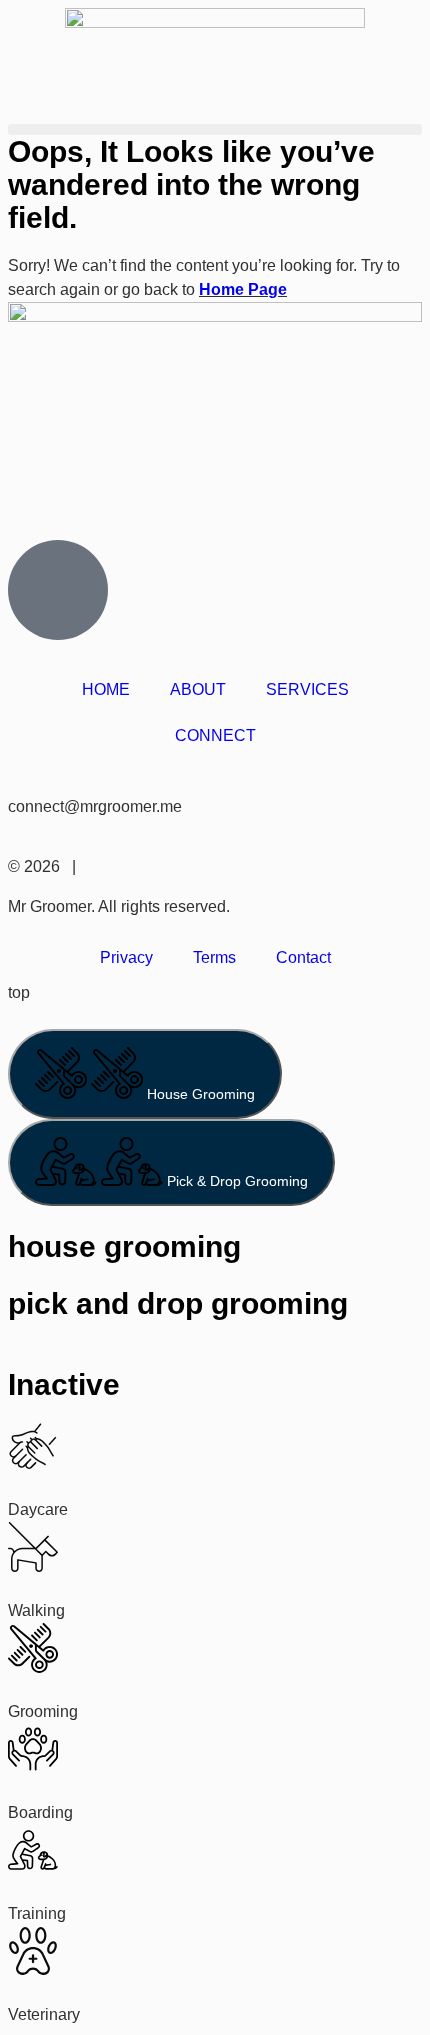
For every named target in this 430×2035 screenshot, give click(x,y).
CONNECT (215, 735)
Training (37, 1913)
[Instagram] (33, 508)
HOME (106, 689)
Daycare (38, 1509)
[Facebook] (87, 508)
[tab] (145, 1074)
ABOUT (198, 689)
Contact (303, 957)
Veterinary (44, 2014)
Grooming (43, 1711)
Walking (36, 1610)
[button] (215, 129)
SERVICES (307, 689)
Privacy (126, 957)
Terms (214, 957)
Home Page (243, 289)
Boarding (40, 1812)
